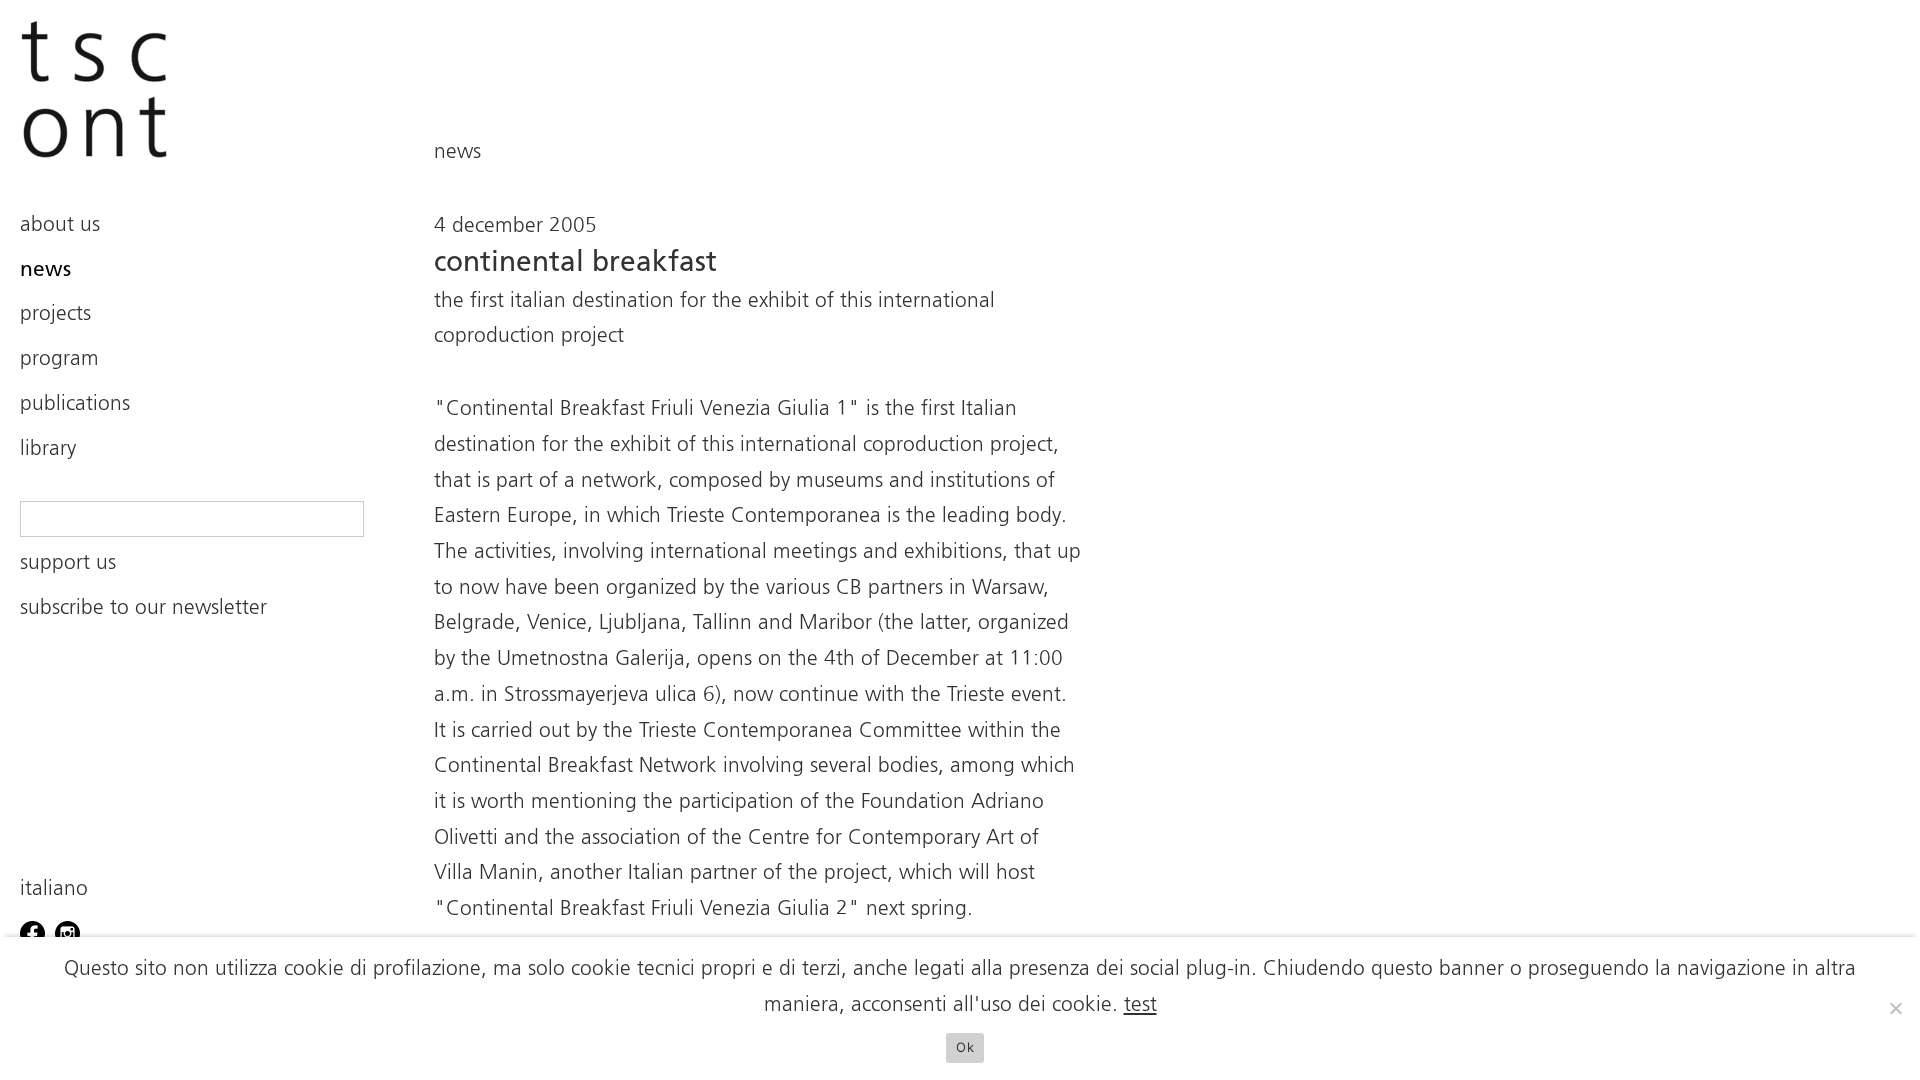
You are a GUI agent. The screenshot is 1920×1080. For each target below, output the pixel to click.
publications (75, 404)
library (48, 449)
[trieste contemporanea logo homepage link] (192, 89)
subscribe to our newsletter (143, 608)
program (59, 359)
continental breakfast (575, 263)
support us (68, 563)
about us (60, 225)
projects (55, 314)
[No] (1895, 1008)
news (45, 270)
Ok (965, 1047)
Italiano (54, 889)
